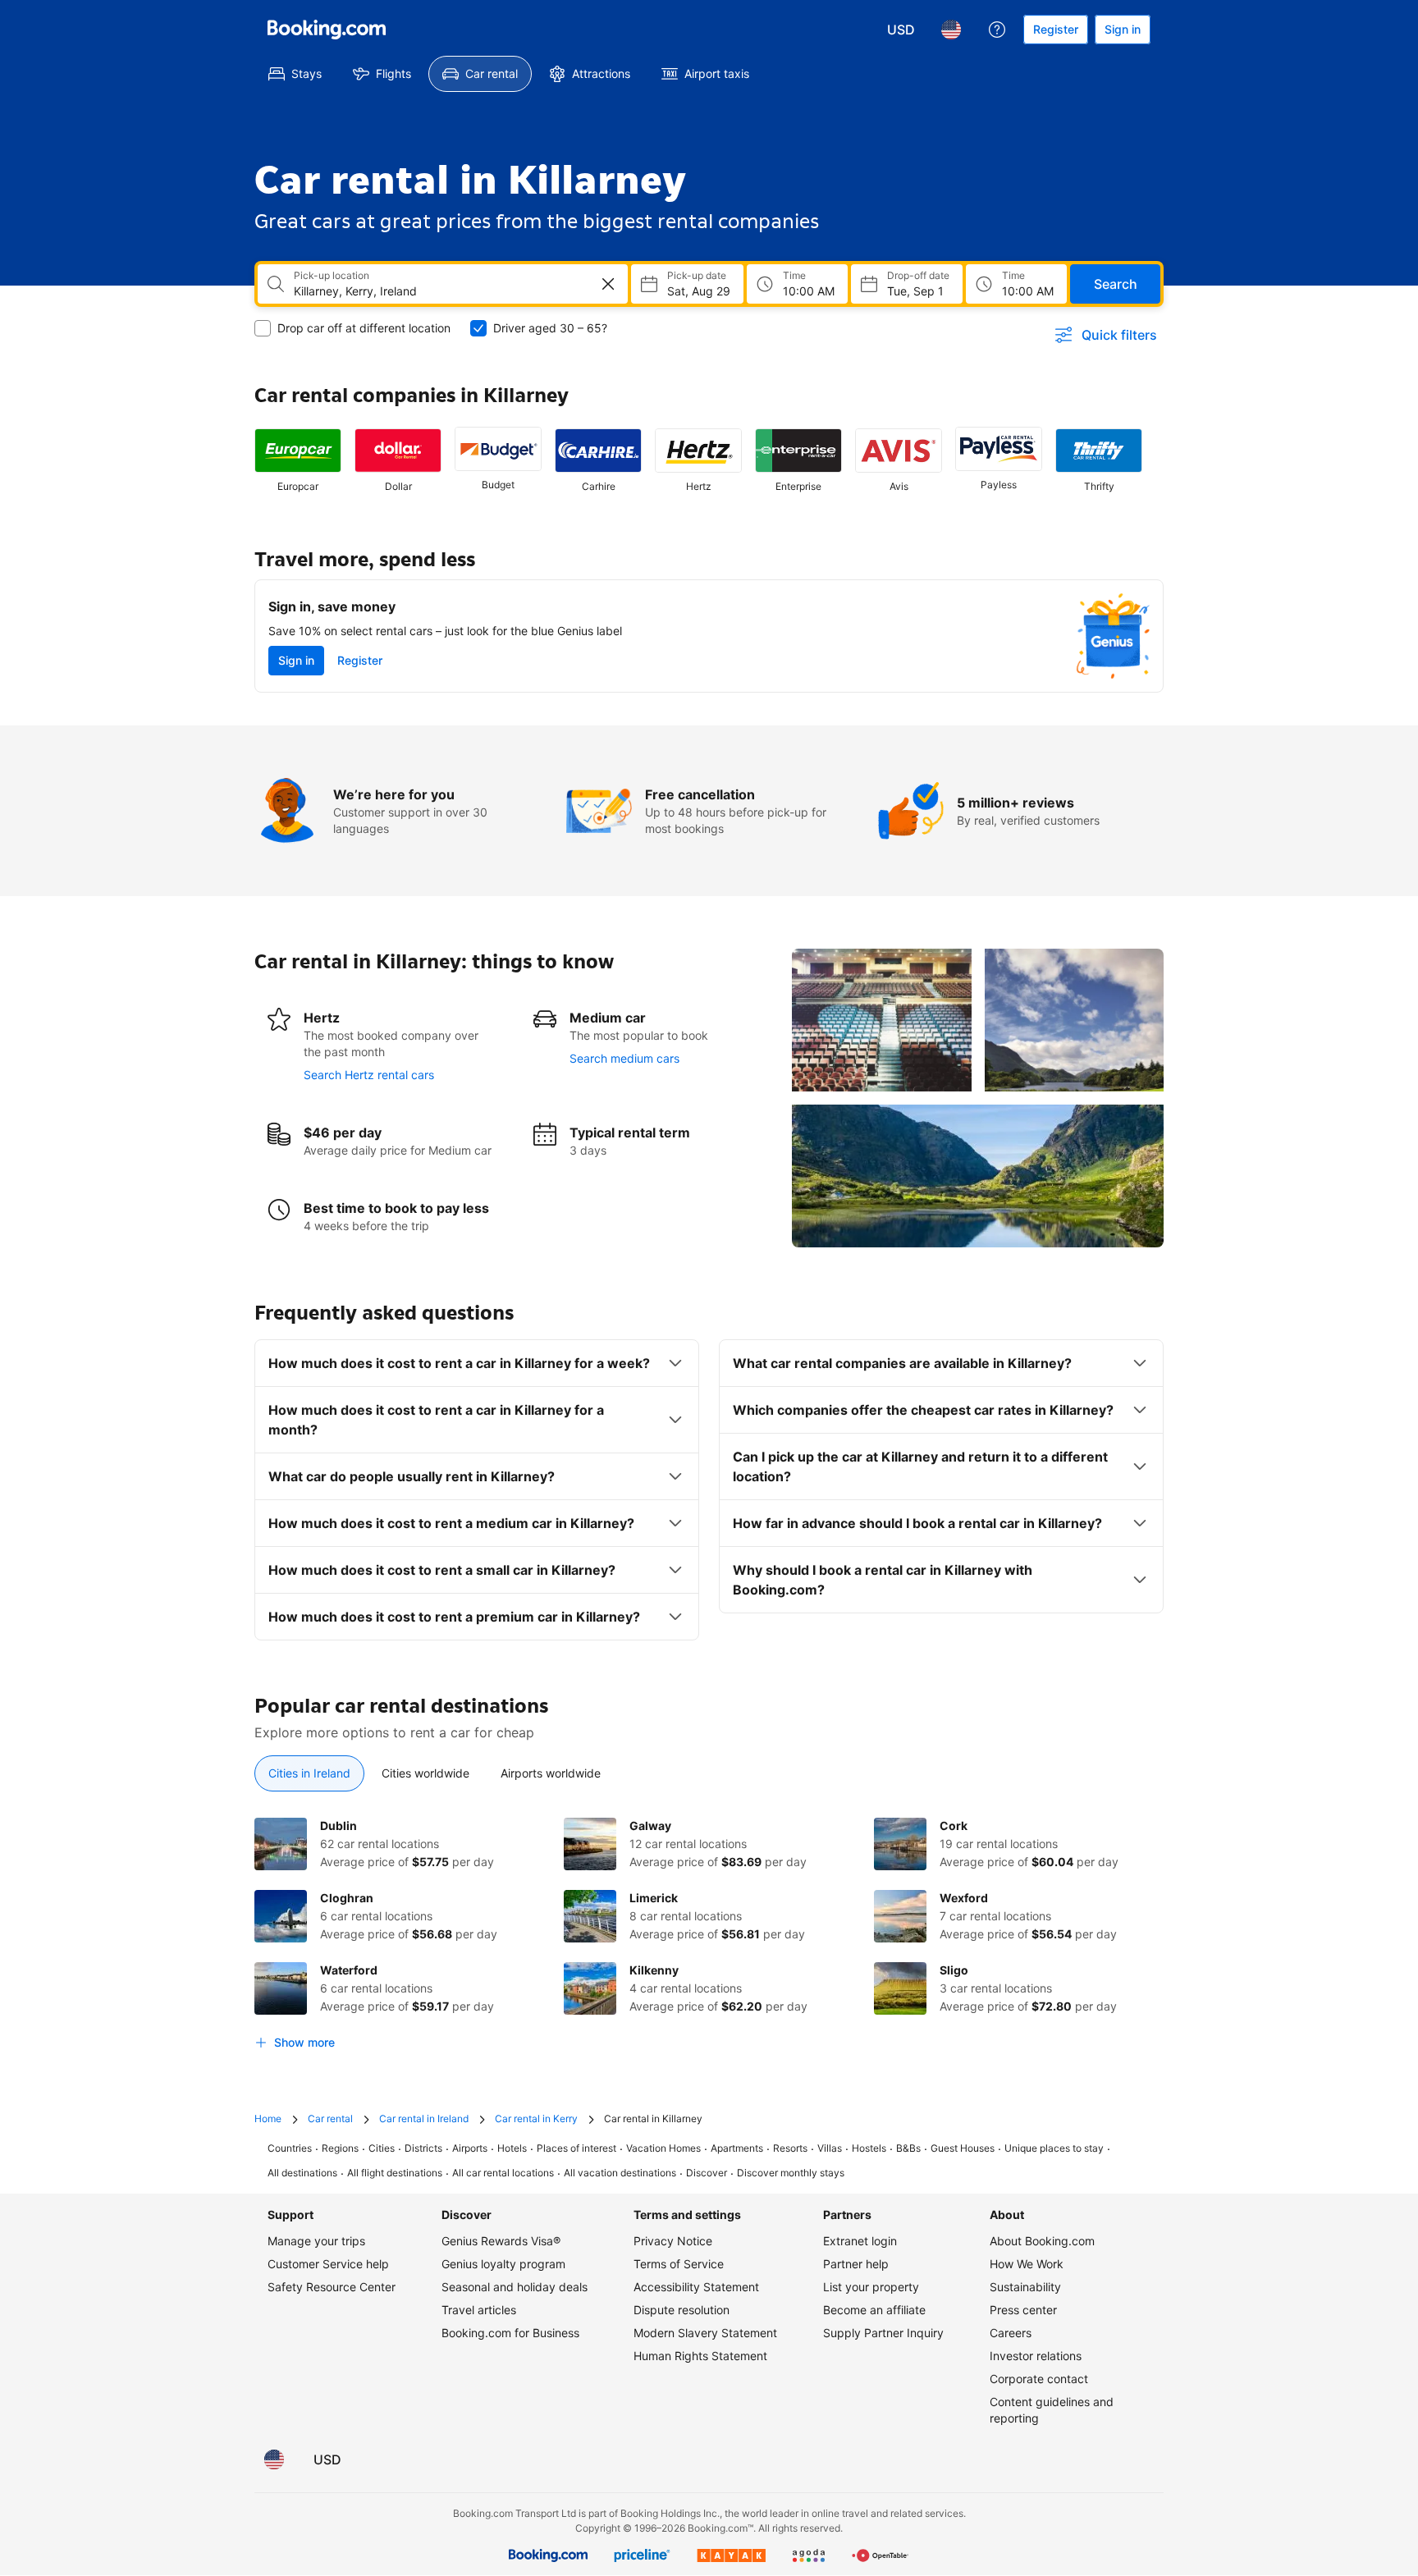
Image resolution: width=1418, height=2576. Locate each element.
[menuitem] (295, 74)
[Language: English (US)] (951, 30)
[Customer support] (997, 30)
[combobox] (431, 291)
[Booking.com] (327, 30)
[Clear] (608, 284)
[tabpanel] (709, 1938)
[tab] (309, 1773)
